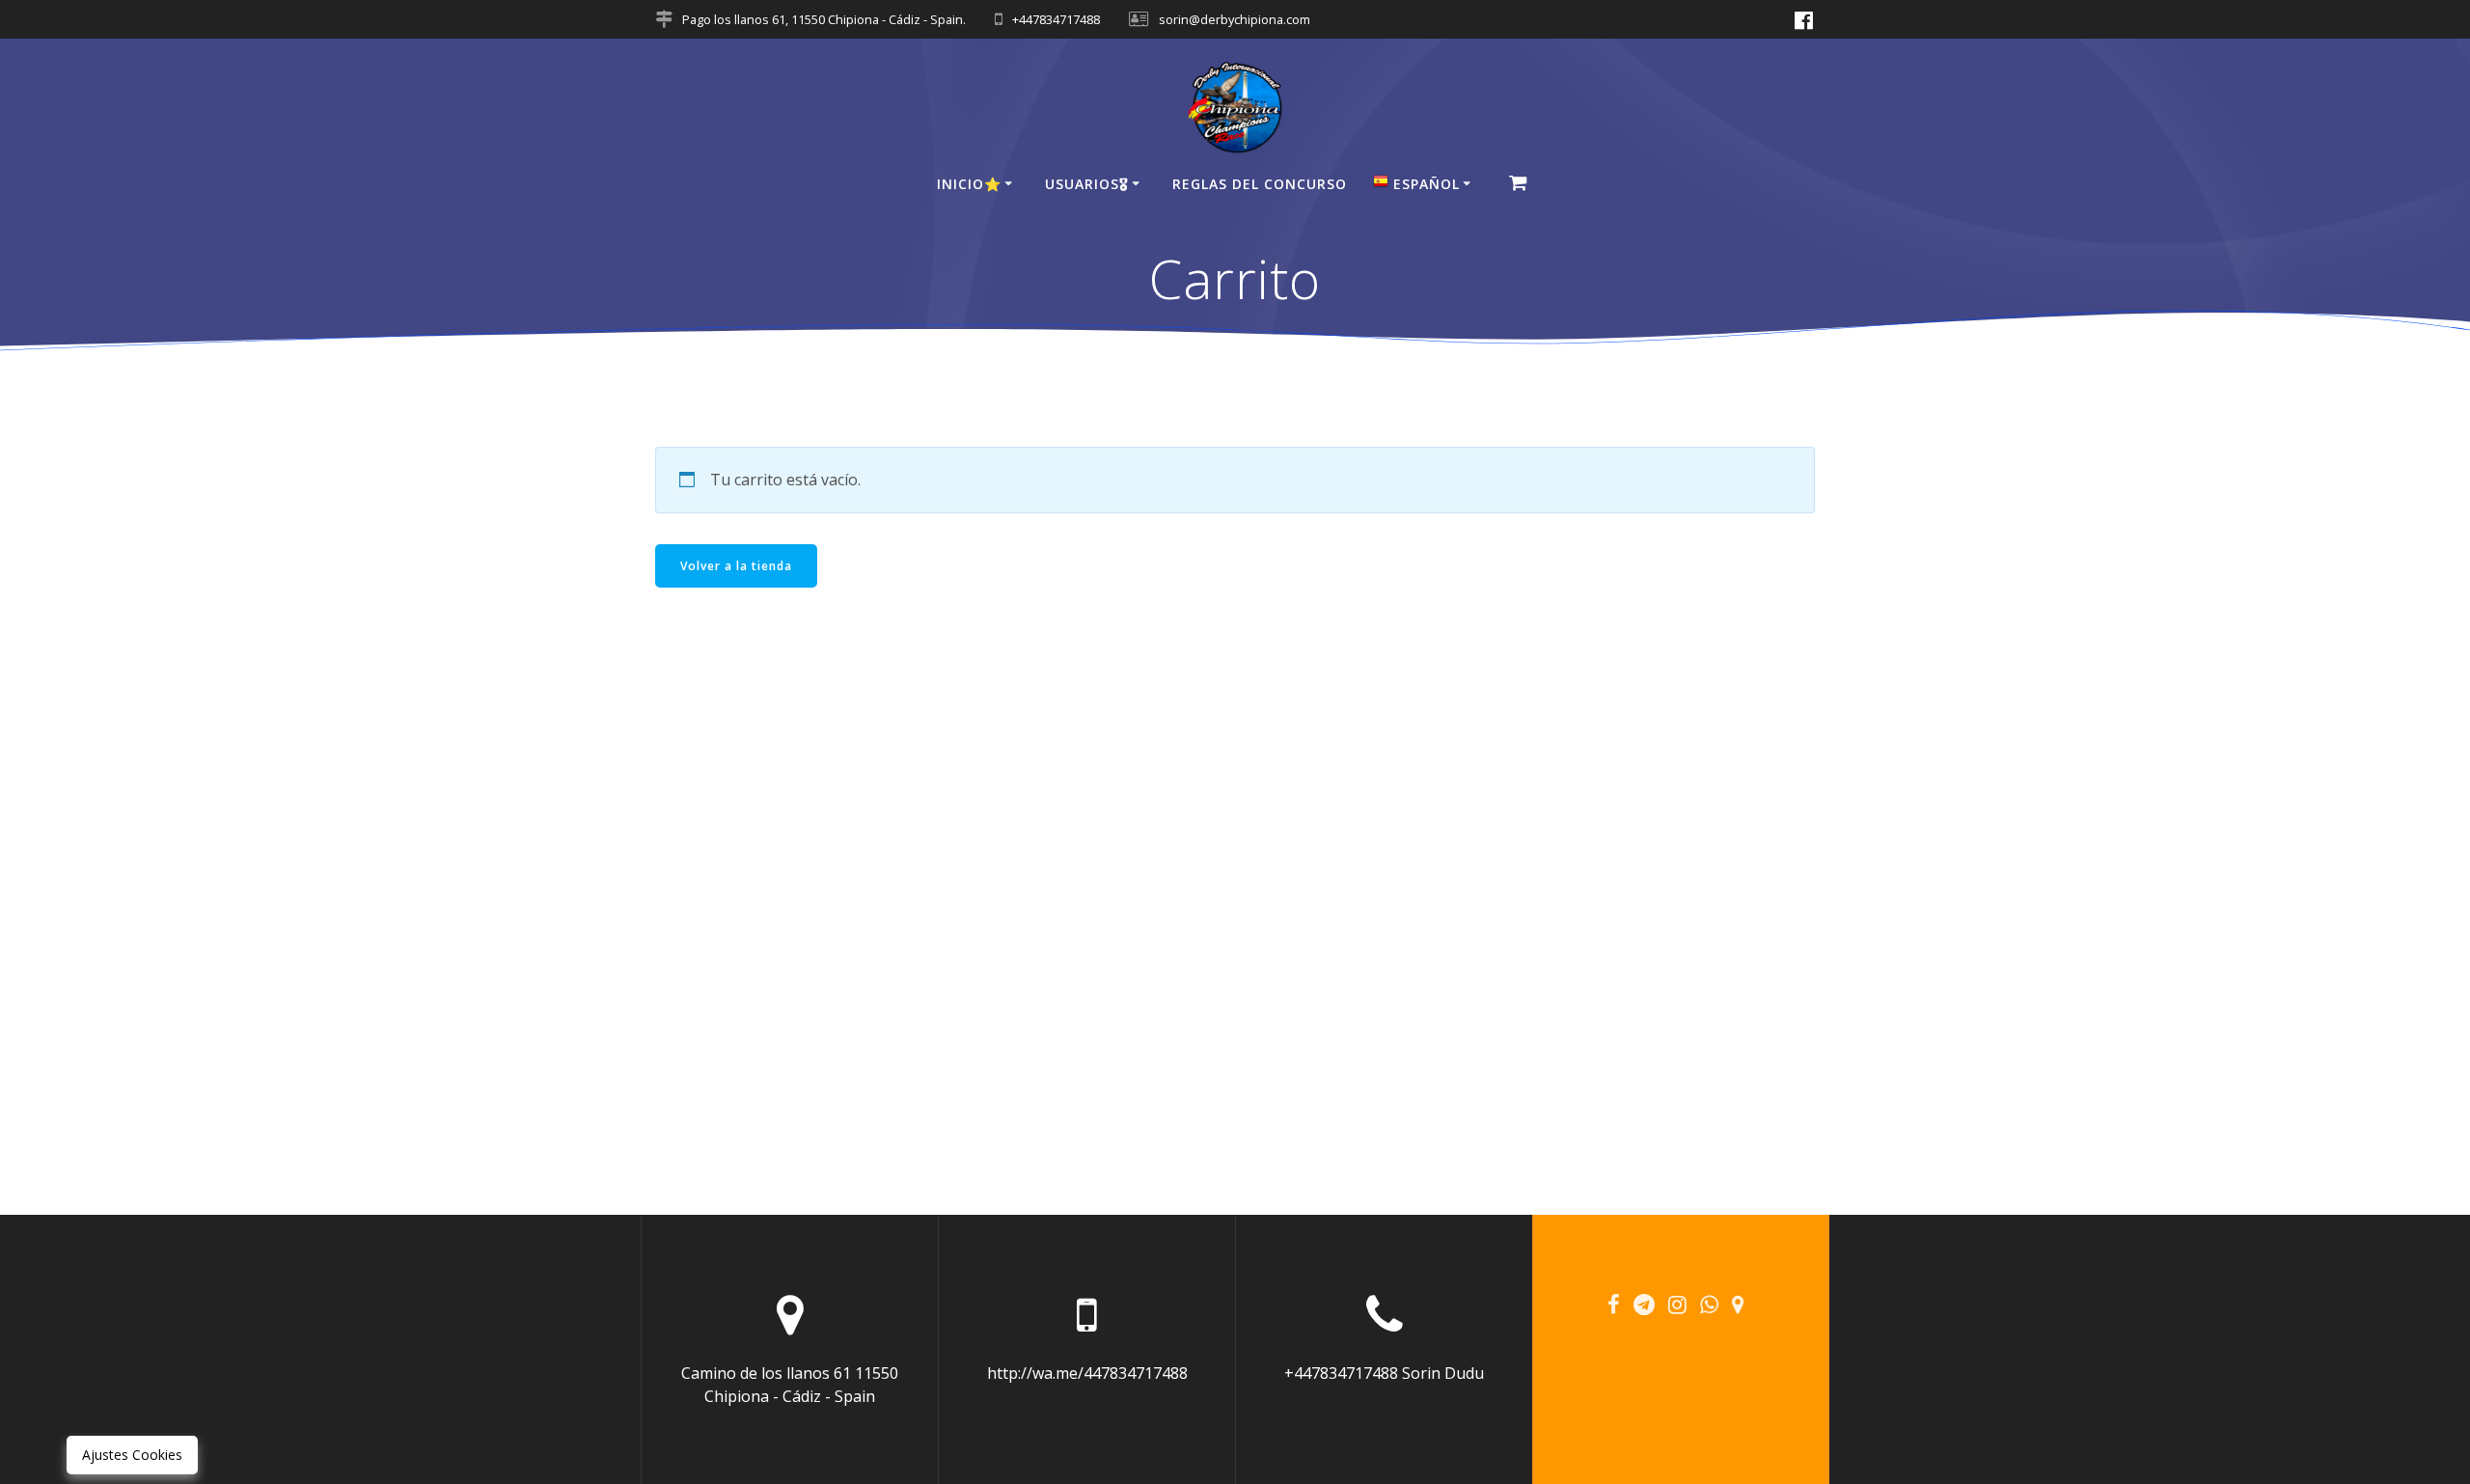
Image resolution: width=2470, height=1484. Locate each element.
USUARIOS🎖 (1087, 184)
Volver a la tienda (736, 566)
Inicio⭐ (969, 184)
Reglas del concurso (1260, 184)
